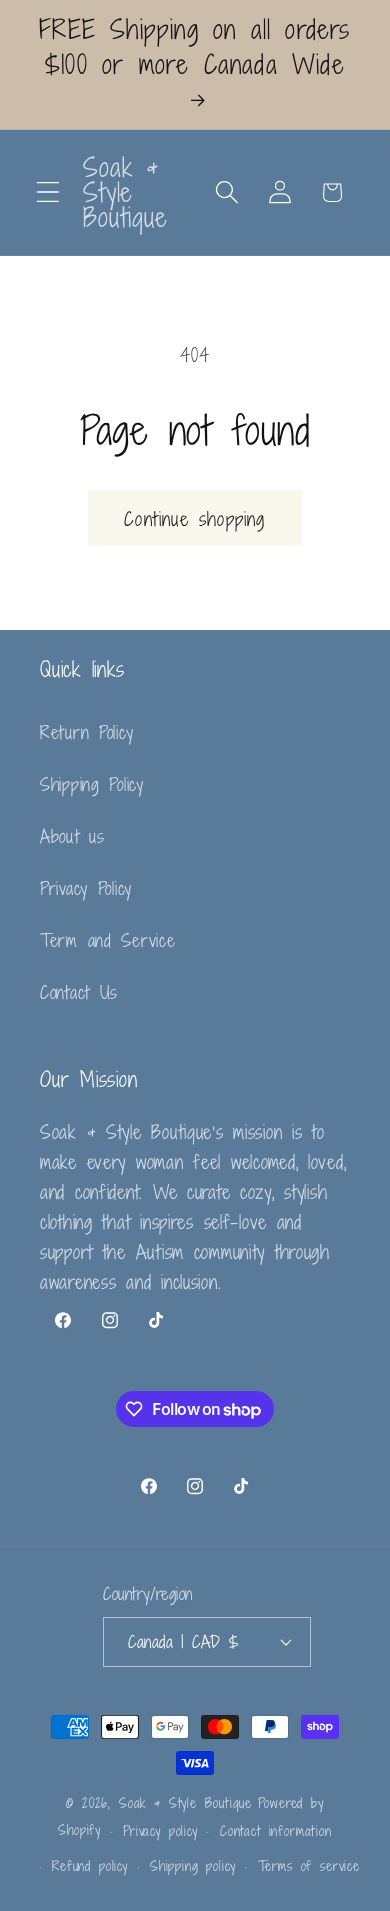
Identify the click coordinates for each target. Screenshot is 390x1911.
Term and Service (108, 940)
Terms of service (309, 1866)
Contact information (276, 1831)
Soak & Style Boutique (185, 1803)
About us (72, 836)
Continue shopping (194, 518)
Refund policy (90, 1866)
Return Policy (86, 732)
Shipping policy (193, 1866)
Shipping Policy (92, 784)
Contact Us (79, 992)
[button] (48, 192)
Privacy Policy (86, 888)
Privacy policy (160, 1831)
